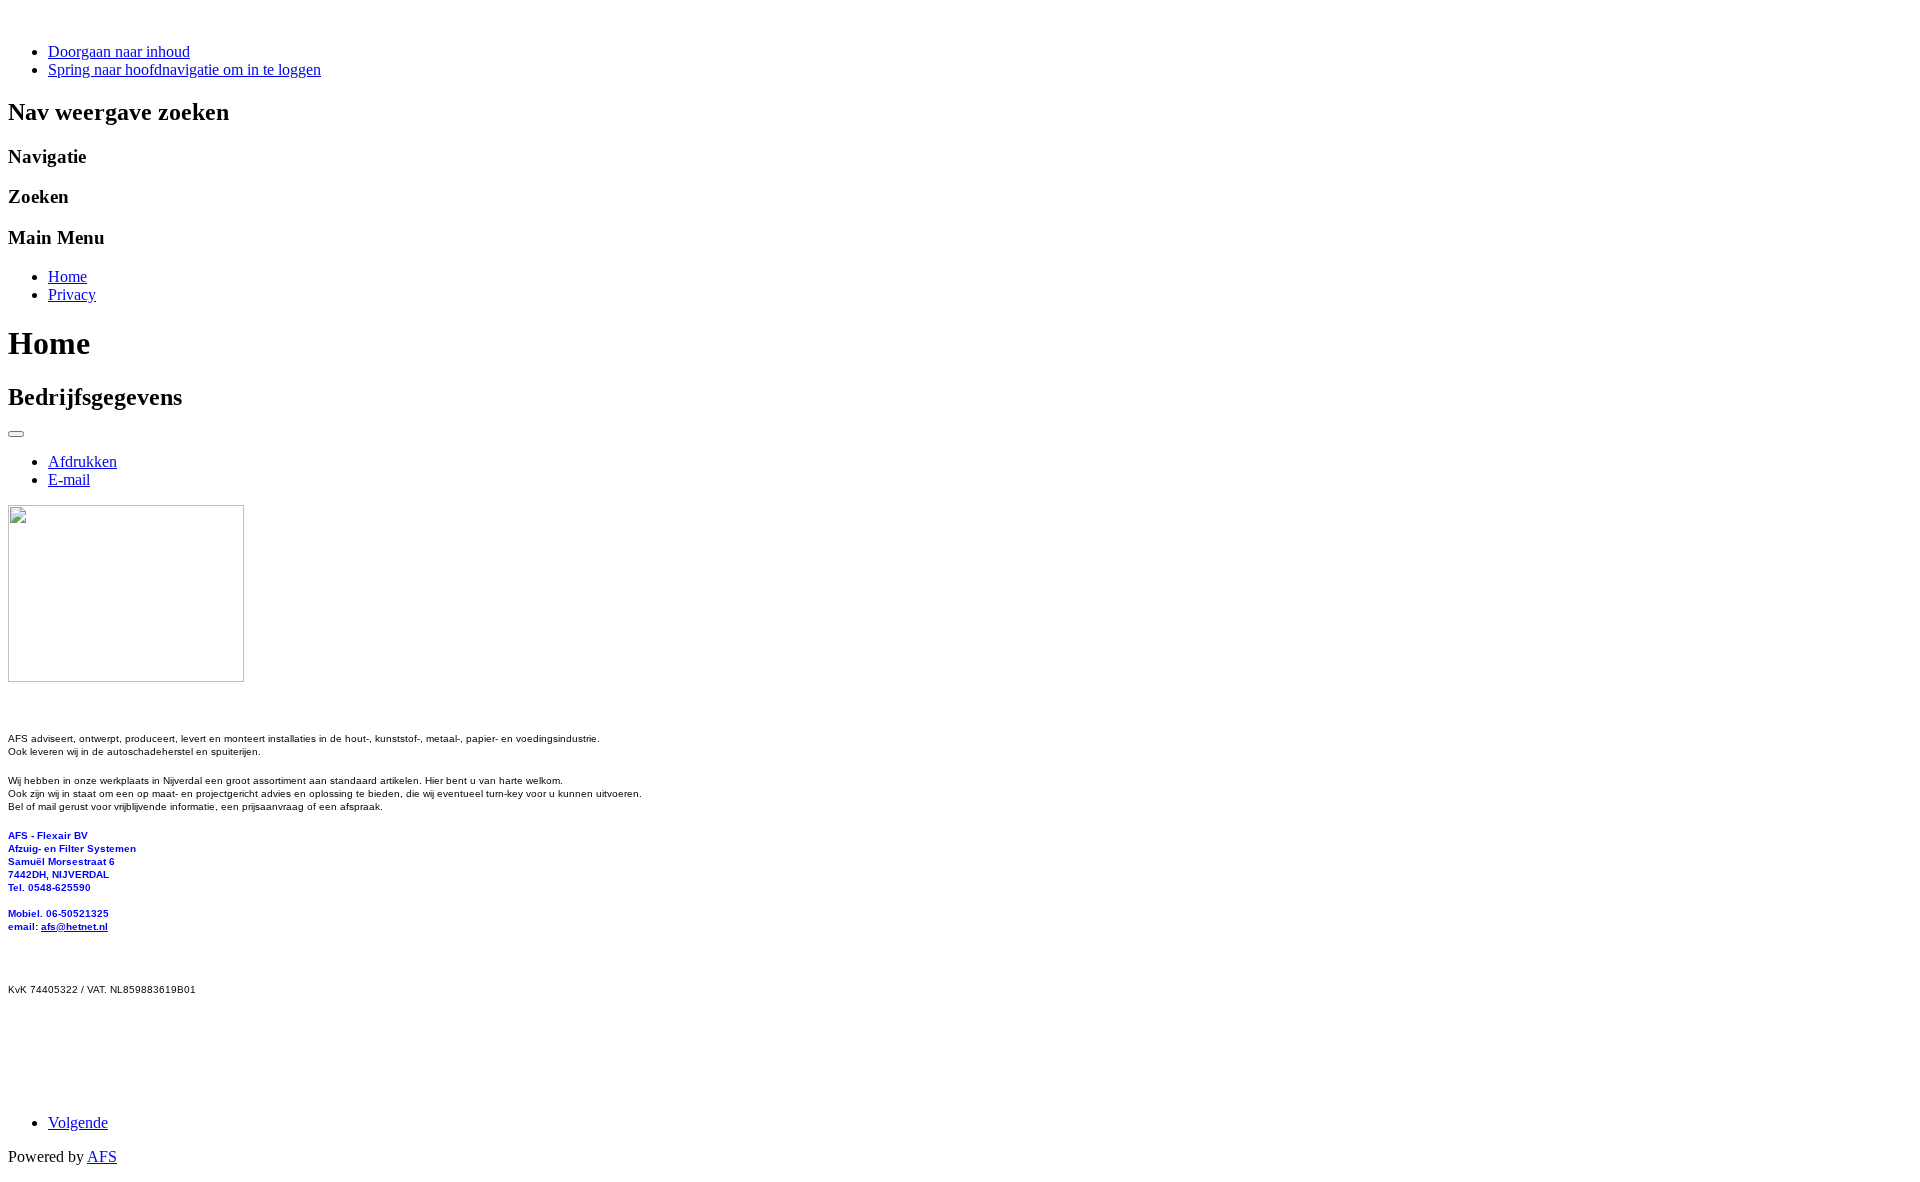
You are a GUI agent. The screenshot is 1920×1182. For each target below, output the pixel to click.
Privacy (72, 294)
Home (67, 276)
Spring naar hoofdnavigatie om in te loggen (184, 69)
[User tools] (16, 434)
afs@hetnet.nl (74, 926)
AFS (102, 1156)
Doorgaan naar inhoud (119, 51)
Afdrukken (82, 461)
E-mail (69, 479)
